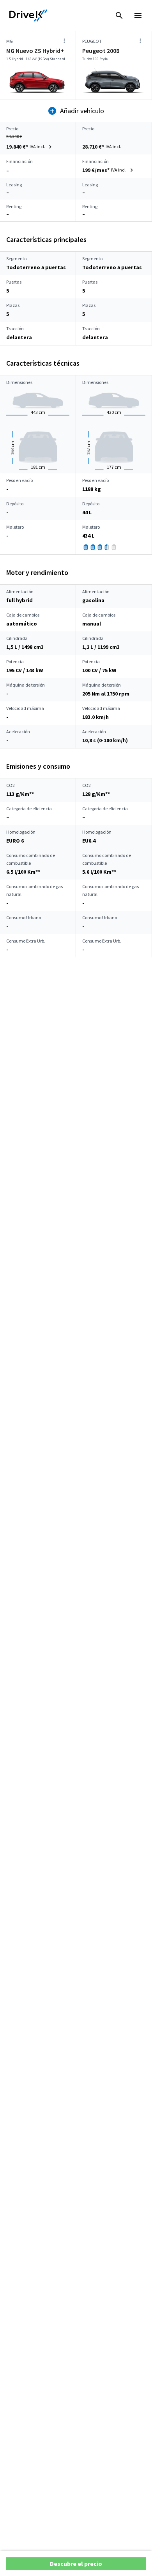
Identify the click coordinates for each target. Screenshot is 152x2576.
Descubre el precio (76, 2564)
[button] (30, 147)
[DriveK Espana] (28, 16)
